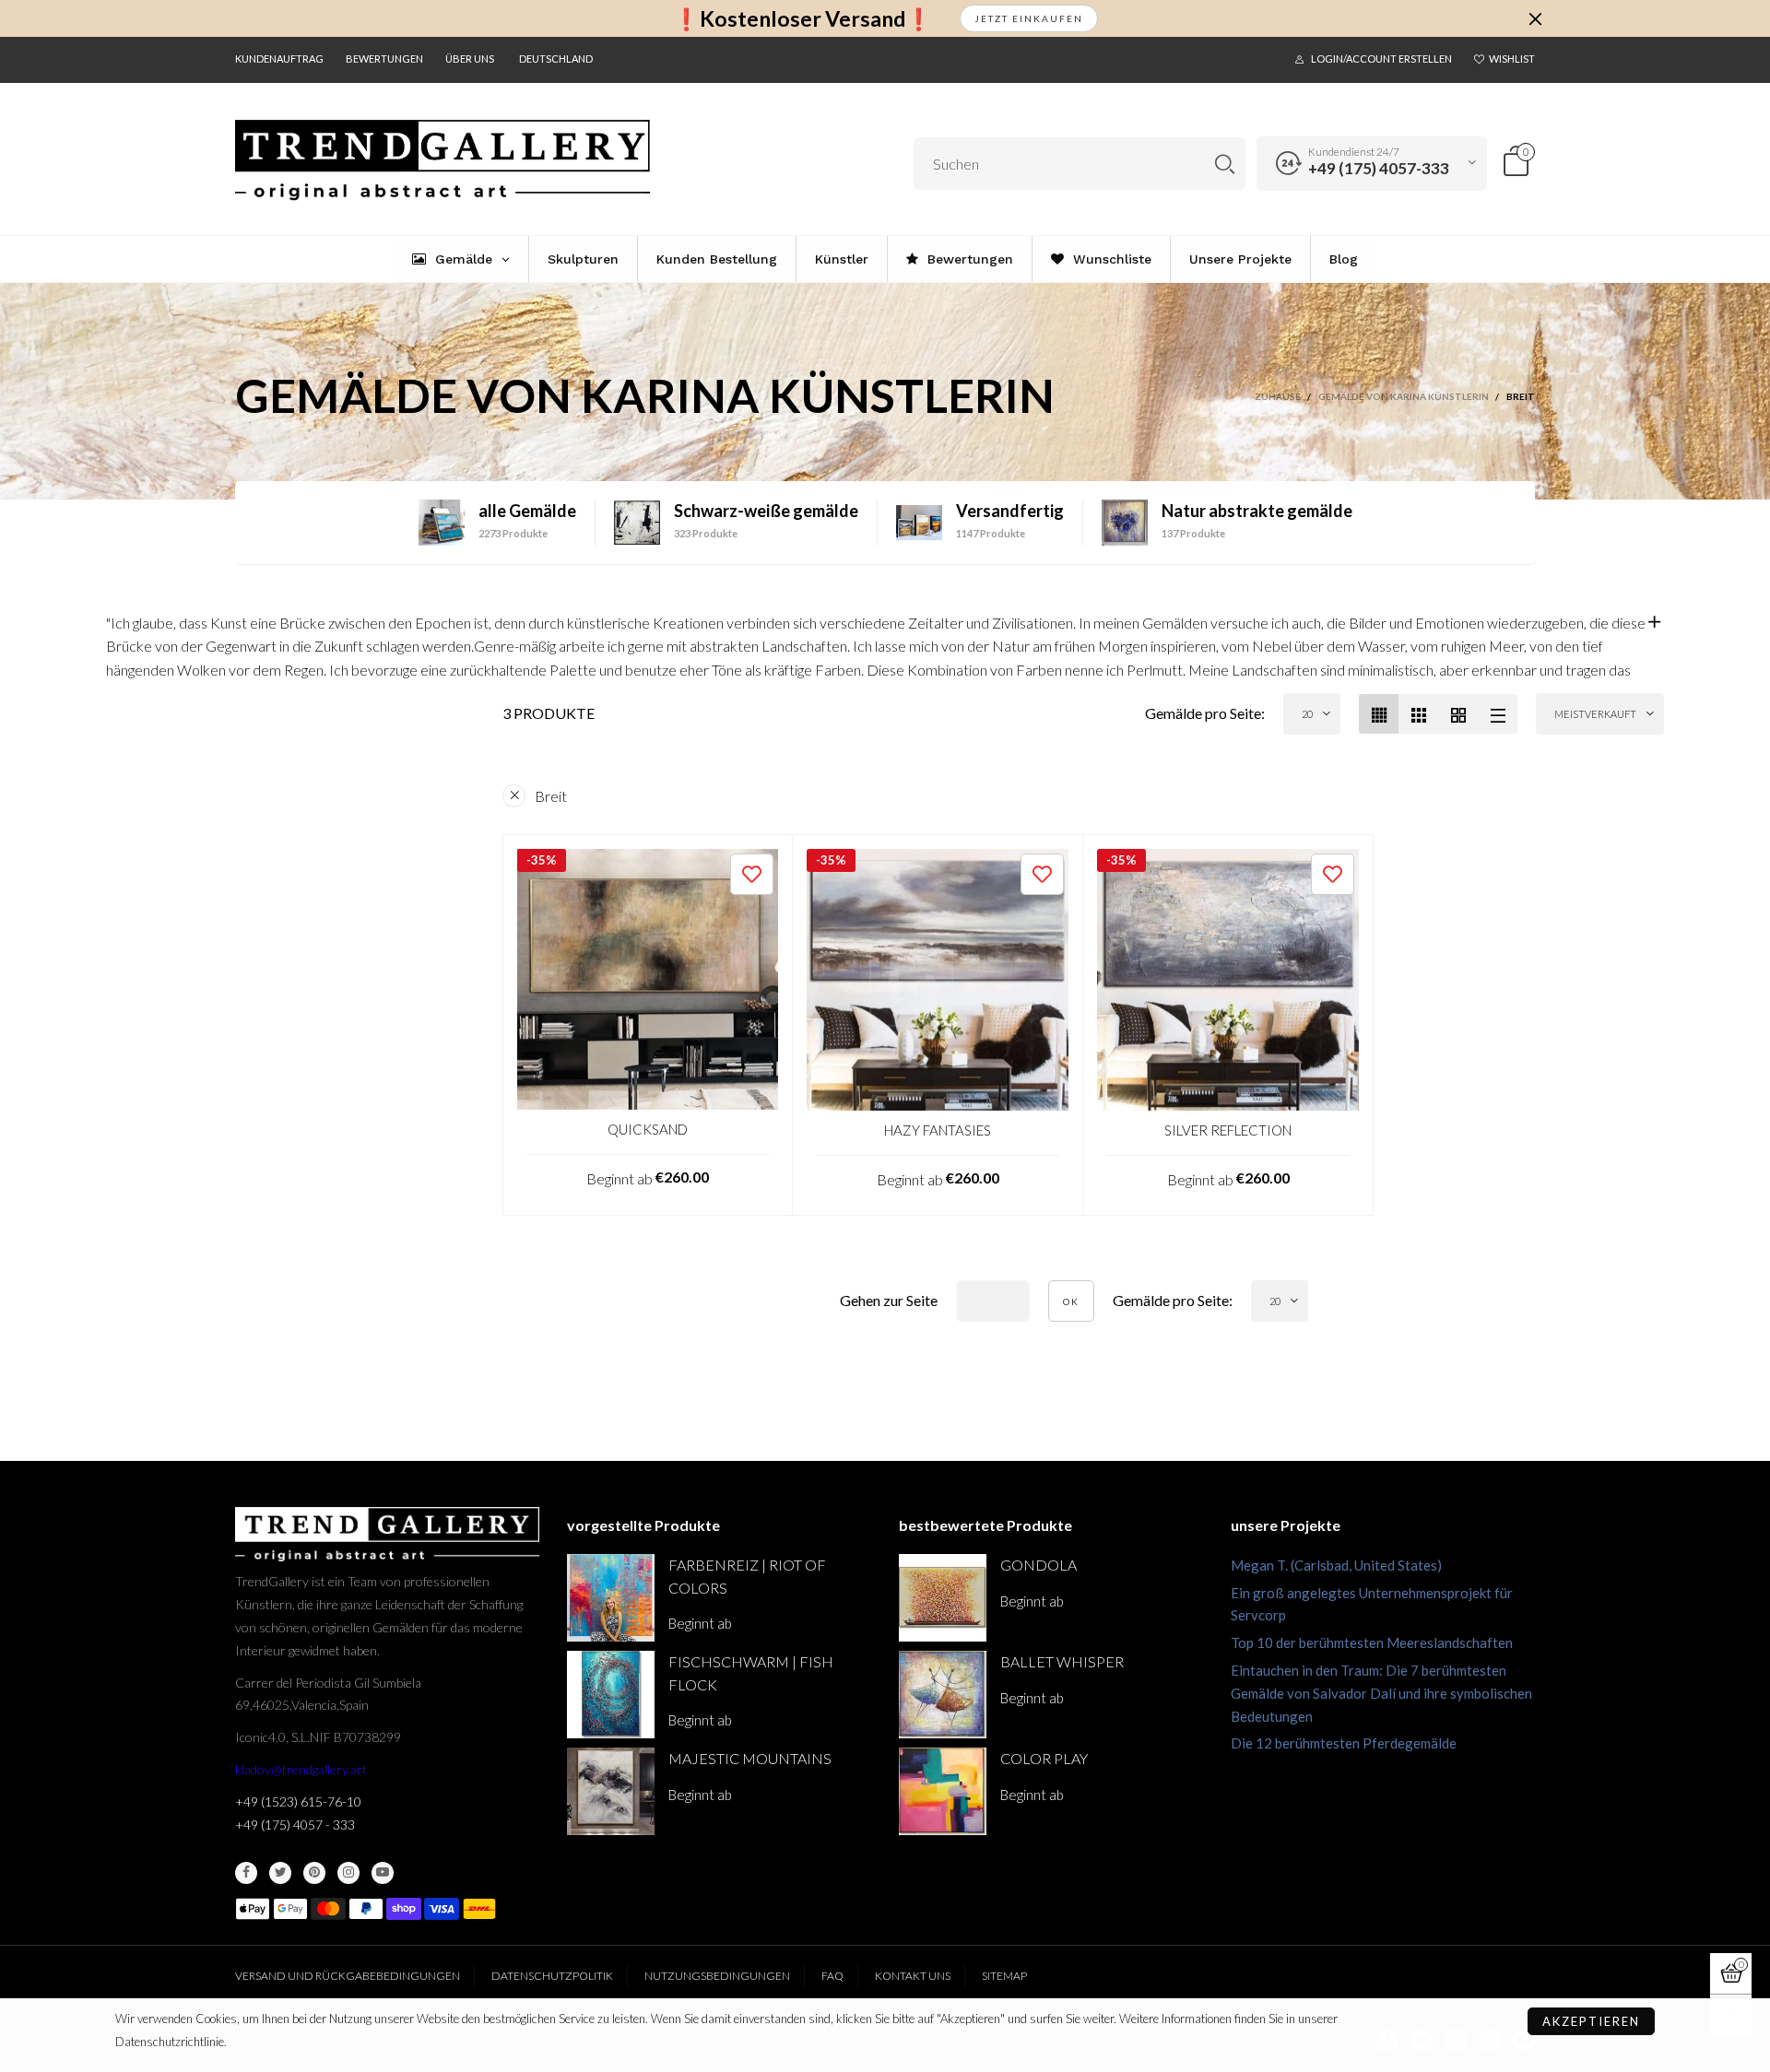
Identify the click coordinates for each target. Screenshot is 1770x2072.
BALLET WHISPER (1062, 1661)
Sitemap (1004, 1976)
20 (1307, 714)
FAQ (832, 1976)
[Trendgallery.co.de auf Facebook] (246, 1873)
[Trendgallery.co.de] (442, 160)
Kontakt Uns (913, 1976)
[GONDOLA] (943, 1598)
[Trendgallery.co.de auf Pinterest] (314, 1873)
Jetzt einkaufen (1029, 18)
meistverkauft (1595, 714)
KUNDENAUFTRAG (279, 59)
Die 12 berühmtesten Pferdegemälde (1344, 1743)
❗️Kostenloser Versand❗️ (802, 19)
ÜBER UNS (470, 59)
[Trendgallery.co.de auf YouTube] (383, 1873)
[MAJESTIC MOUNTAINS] (611, 1791)
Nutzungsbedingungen (717, 1976)
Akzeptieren (1591, 2021)
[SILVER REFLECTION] (1228, 980)
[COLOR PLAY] (943, 1791)
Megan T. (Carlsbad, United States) (1336, 1565)
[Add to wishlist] (752, 874)
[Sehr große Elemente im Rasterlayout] (1458, 714)
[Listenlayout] (1498, 714)
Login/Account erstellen (1381, 59)
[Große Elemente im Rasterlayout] (1418, 714)
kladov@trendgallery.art (301, 1769)
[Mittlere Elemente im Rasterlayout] (1379, 714)
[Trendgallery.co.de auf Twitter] (280, 1873)
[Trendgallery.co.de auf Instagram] (348, 1873)
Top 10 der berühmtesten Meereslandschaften (1372, 1642)
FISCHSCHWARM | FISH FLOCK (751, 1673)
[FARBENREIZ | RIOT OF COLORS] (611, 1598)
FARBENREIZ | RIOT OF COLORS (747, 1576)
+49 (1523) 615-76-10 (298, 1801)
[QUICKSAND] (648, 979)
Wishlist (1512, 59)
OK (1071, 1301)
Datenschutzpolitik (552, 1976)
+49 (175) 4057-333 (1379, 168)
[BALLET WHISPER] (943, 1695)
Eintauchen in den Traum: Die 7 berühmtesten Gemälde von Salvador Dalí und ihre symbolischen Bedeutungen (1381, 1693)
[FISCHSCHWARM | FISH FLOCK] (611, 1695)
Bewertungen (384, 59)
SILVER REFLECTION (1228, 1130)
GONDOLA (1038, 1565)
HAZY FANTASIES (938, 1130)
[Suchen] (1225, 164)
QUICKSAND (648, 1129)
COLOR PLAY (1044, 1758)
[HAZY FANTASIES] (938, 980)
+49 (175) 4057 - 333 (295, 1825)
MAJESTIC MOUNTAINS (750, 1758)
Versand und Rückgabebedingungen (348, 1976)
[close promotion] (1535, 18)
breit (551, 796)
